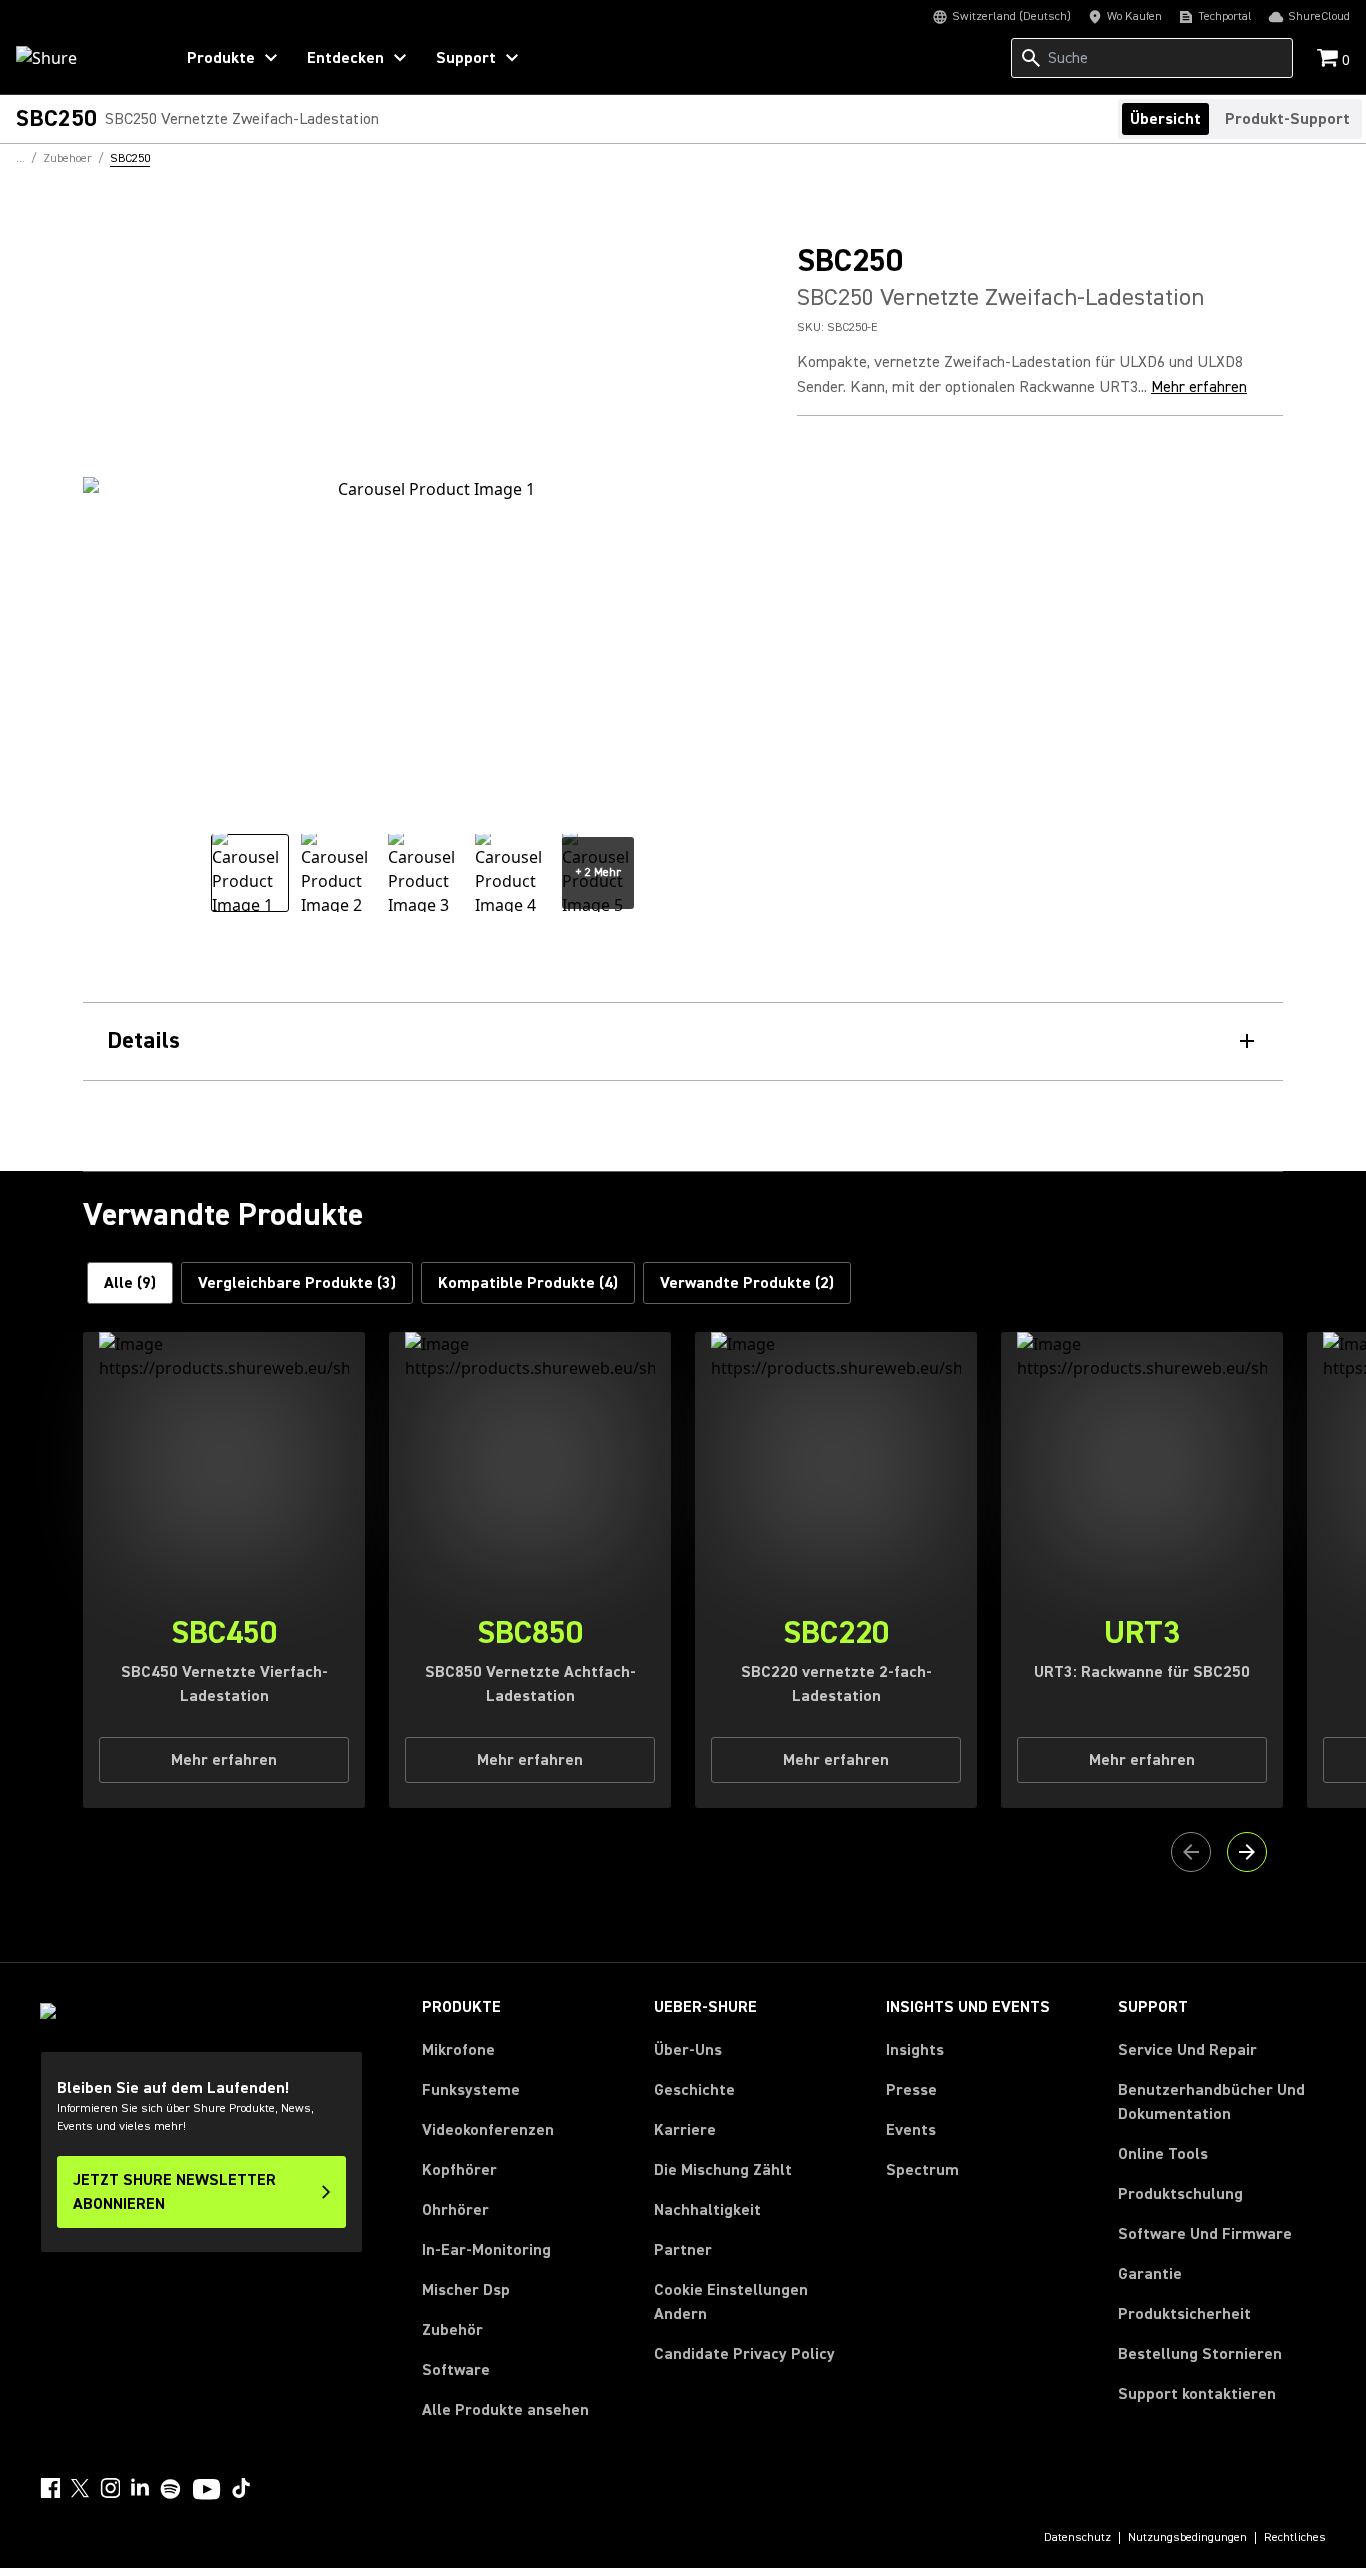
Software (456, 2370)
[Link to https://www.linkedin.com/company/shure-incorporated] (140, 2488)
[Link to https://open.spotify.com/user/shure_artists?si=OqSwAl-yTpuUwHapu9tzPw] (171, 2489)
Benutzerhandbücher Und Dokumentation (1211, 2102)
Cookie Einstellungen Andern (731, 2302)
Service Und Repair (1187, 2050)
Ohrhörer (455, 2210)
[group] (250, 873)
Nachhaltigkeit (707, 2210)
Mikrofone (458, 2050)
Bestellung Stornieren (1200, 2353)
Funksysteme (471, 2090)
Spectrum (922, 2170)
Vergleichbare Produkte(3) (297, 1283)
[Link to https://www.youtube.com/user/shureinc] (206, 2491)
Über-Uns (688, 2050)
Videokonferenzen (488, 2130)
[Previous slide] (1191, 1852)
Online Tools (1163, 2154)
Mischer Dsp (466, 2290)
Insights (915, 2050)
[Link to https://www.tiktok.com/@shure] (241, 2488)
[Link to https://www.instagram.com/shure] (110, 2488)
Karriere (685, 2130)
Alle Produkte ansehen (505, 2410)
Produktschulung (1180, 2194)
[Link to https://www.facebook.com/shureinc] (50, 2488)
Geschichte (694, 2090)
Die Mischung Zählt (723, 2170)
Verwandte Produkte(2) (747, 1283)
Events (911, 2130)
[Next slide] (1247, 1852)
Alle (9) (130, 1283)
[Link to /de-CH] (81, 58)
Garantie (1150, 2274)
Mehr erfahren (1199, 387)
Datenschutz (1077, 2538)
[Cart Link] (1329, 59)
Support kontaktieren (1197, 2394)
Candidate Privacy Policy (744, 2354)
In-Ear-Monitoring (486, 2250)
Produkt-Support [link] (1287, 119)
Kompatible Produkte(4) (528, 1283)
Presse (911, 2090)
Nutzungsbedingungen (1187, 2538)
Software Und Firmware (1205, 2234)
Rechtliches (1295, 2538)
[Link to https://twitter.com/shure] (80, 2488)
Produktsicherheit (1184, 2314)
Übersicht (1165, 119)
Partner (683, 2250)
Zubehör (452, 2330)
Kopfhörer (459, 2170)
